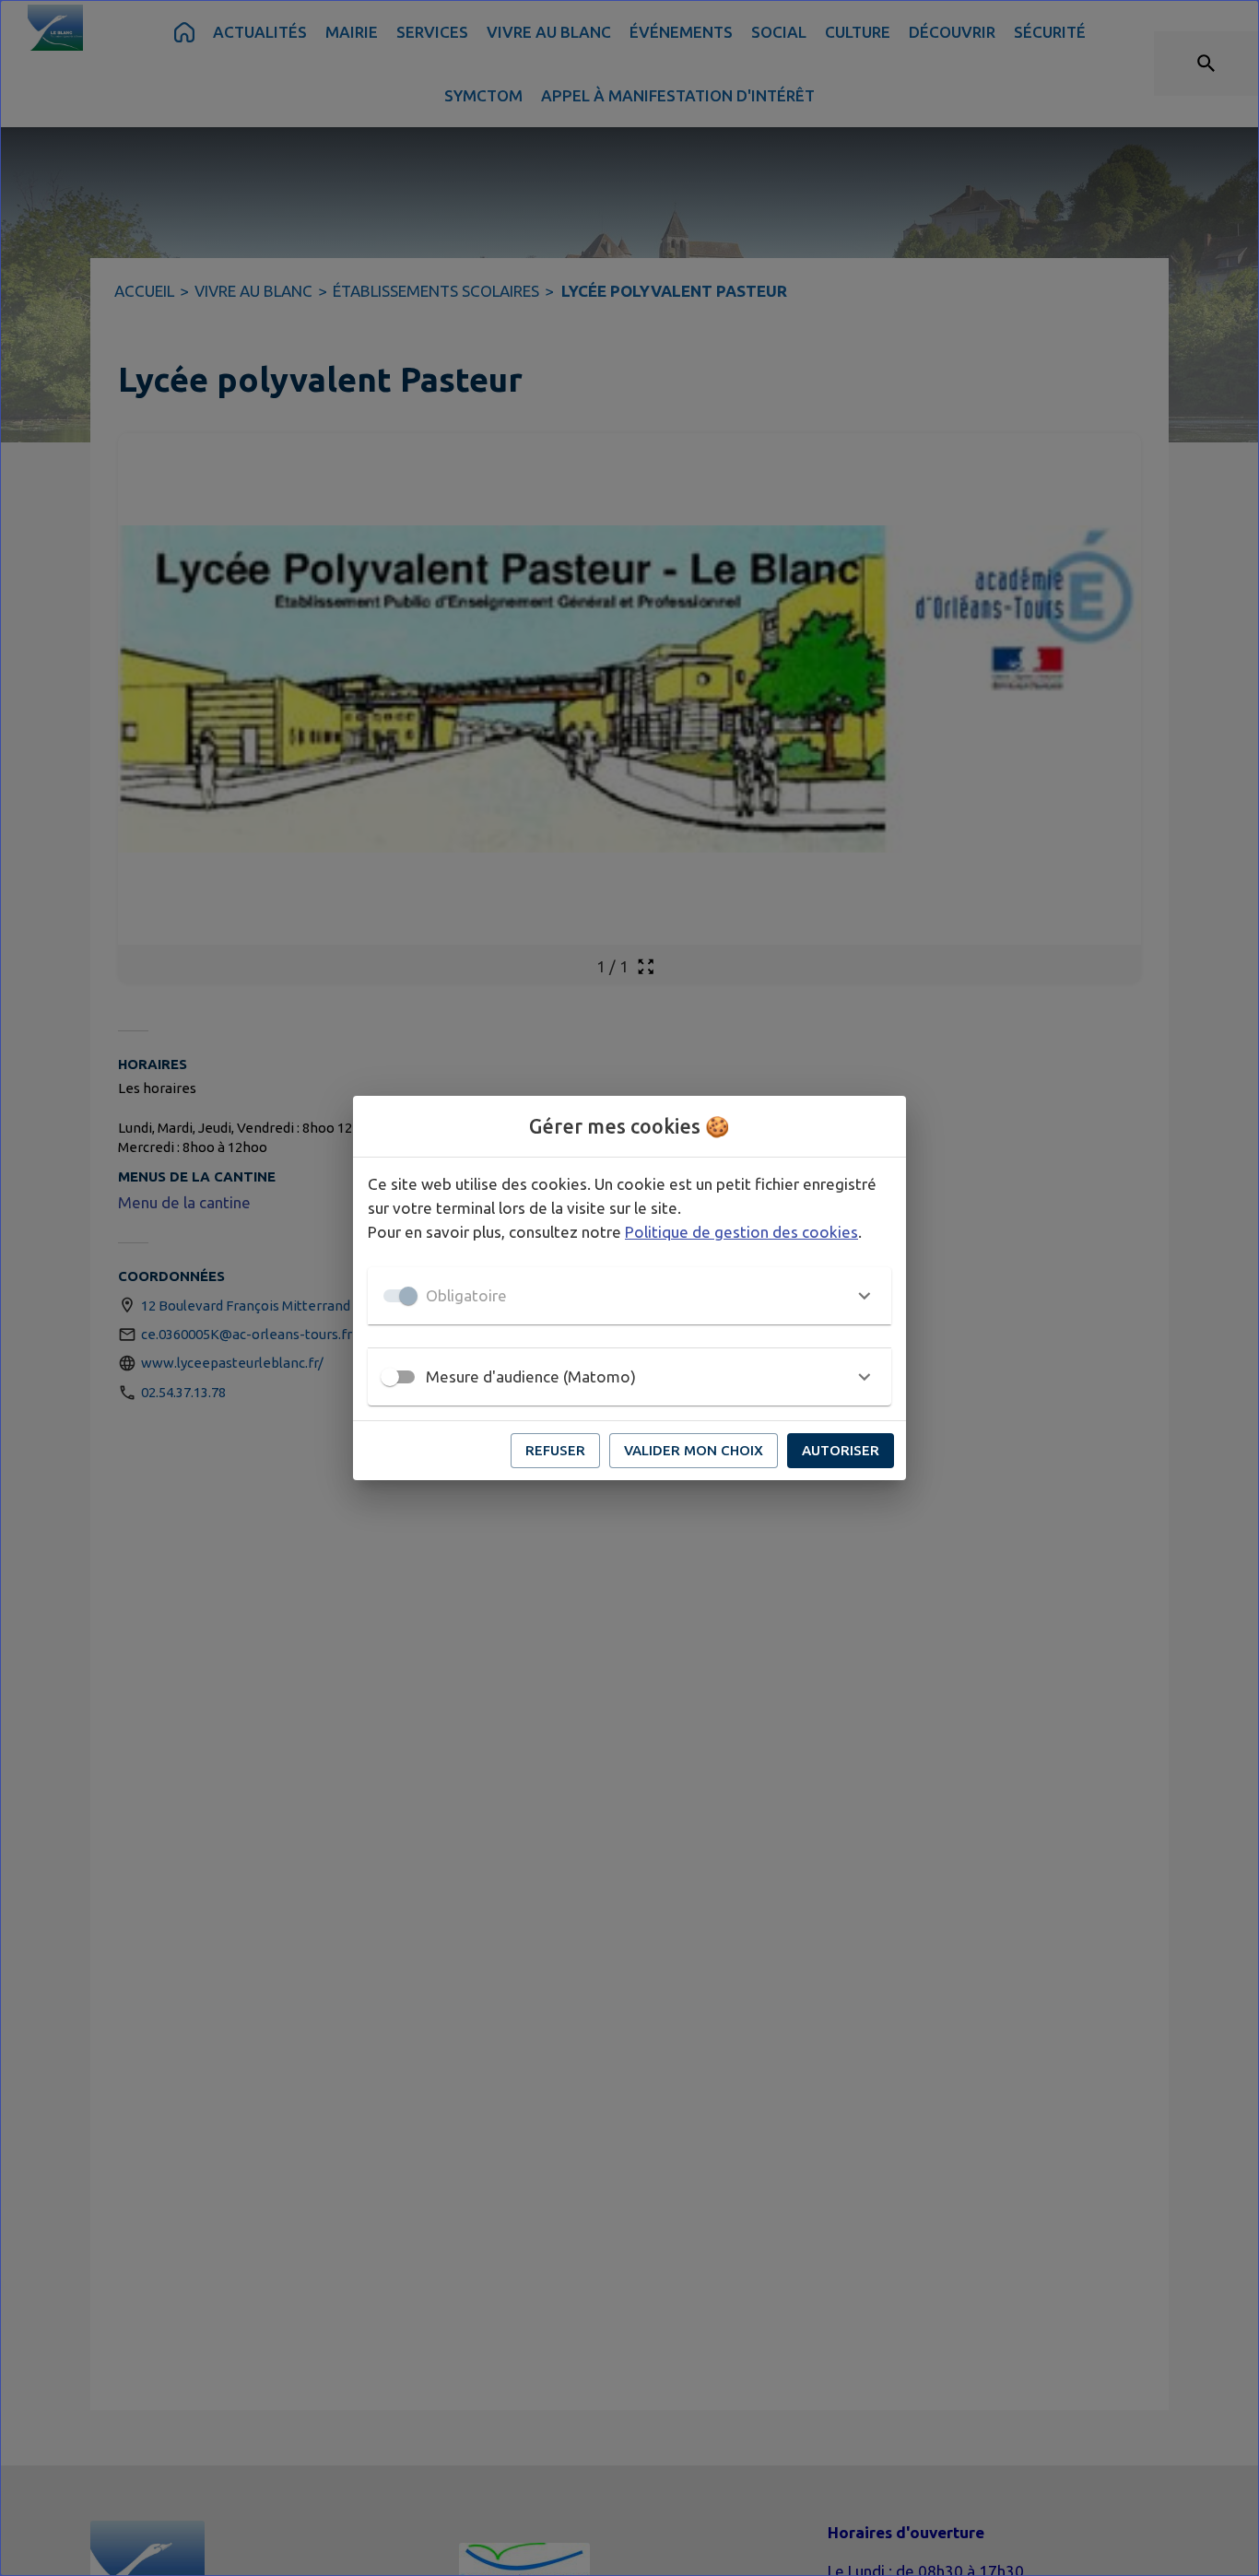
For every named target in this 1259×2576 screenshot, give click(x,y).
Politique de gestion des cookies (741, 1232)
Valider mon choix (694, 1450)
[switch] (390, 1377)
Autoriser (841, 1450)
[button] (629, 1296)
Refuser (555, 1450)
